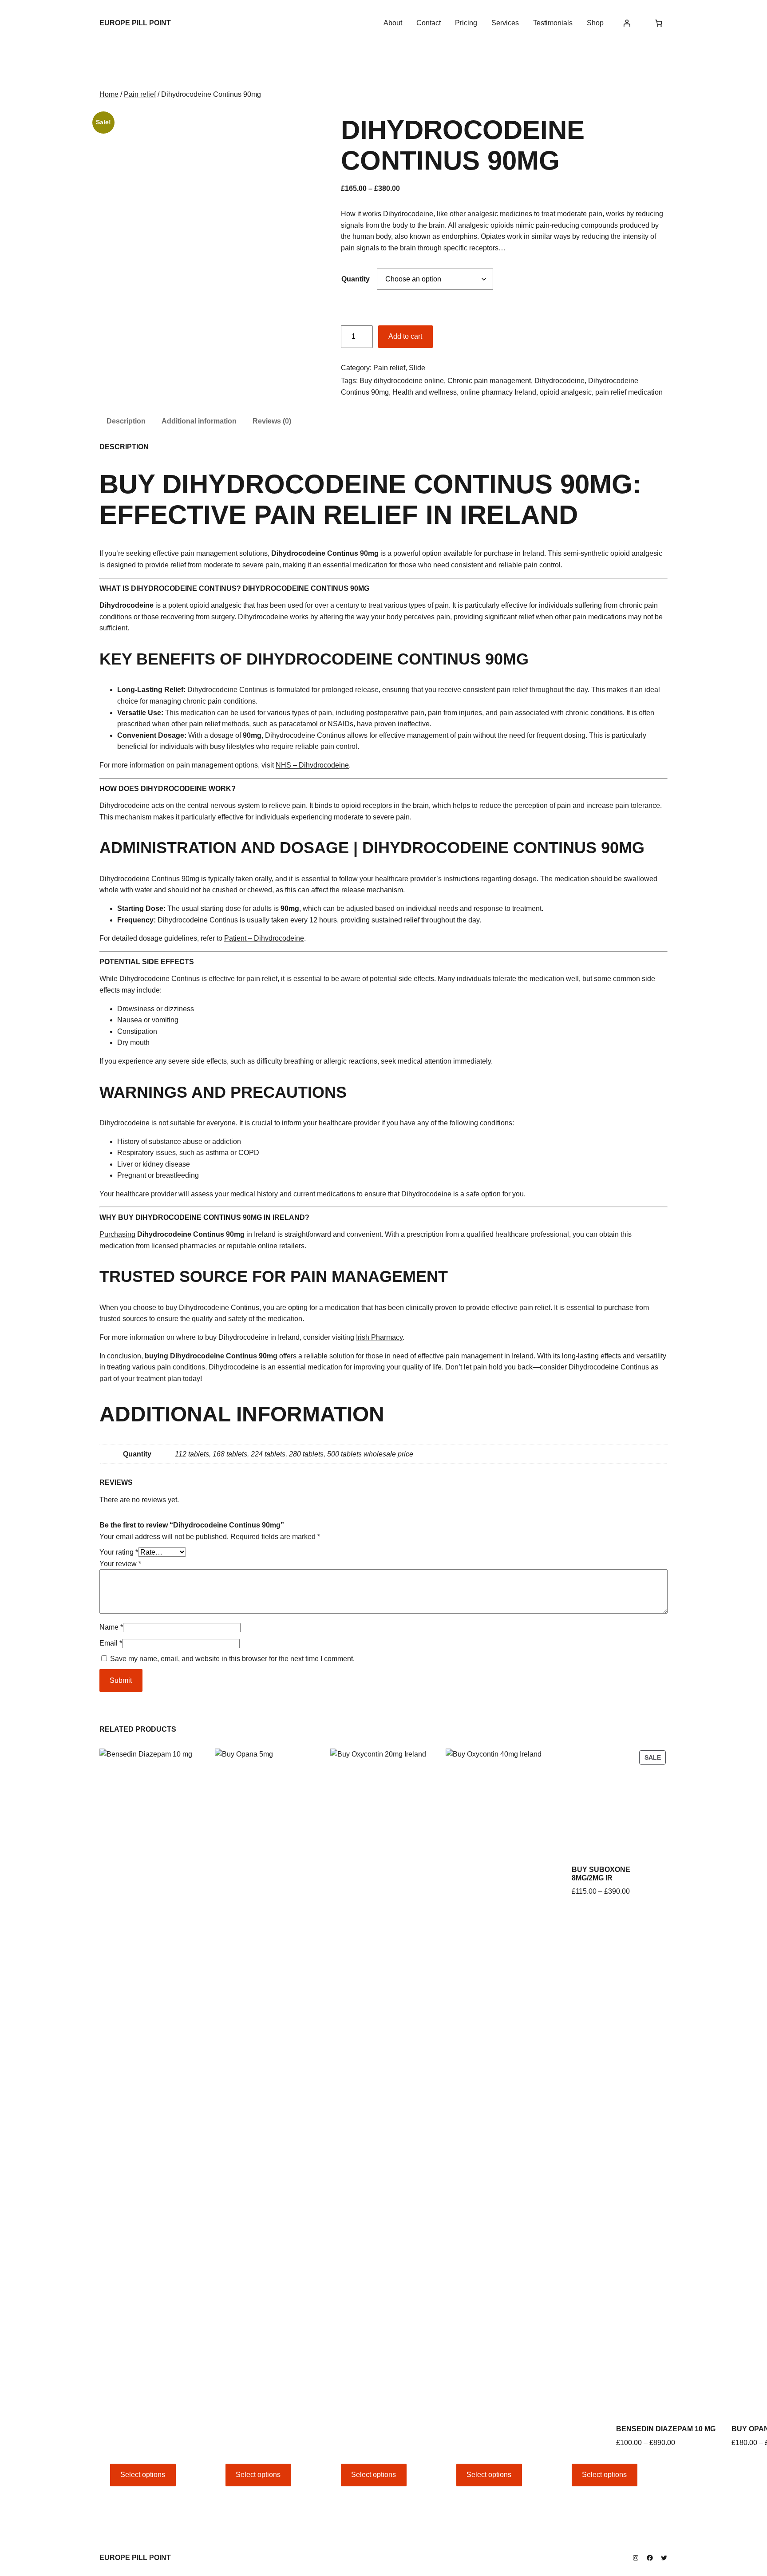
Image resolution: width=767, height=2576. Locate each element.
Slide (417, 368)
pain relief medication (629, 392)
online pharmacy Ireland (498, 392)
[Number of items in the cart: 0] (659, 23)
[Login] (627, 23)
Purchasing (117, 1234)
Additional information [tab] (199, 421)
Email (111, 1643)
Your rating (119, 1552)
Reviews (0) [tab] (272, 421)
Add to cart (405, 336)
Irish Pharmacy (379, 1337)
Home (109, 94)
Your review (120, 1564)
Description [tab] (126, 421)
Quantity (356, 279)
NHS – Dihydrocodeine (312, 765)
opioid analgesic (566, 392)
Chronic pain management (489, 381)
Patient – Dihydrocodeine (264, 938)
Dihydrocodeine (559, 381)
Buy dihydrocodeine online (402, 381)
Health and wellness (425, 392)
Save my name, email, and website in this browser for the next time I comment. (232, 1659)
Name (111, 1627)
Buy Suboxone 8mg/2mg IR (601, 1874)
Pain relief (140, 94)
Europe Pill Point (135, 23)
